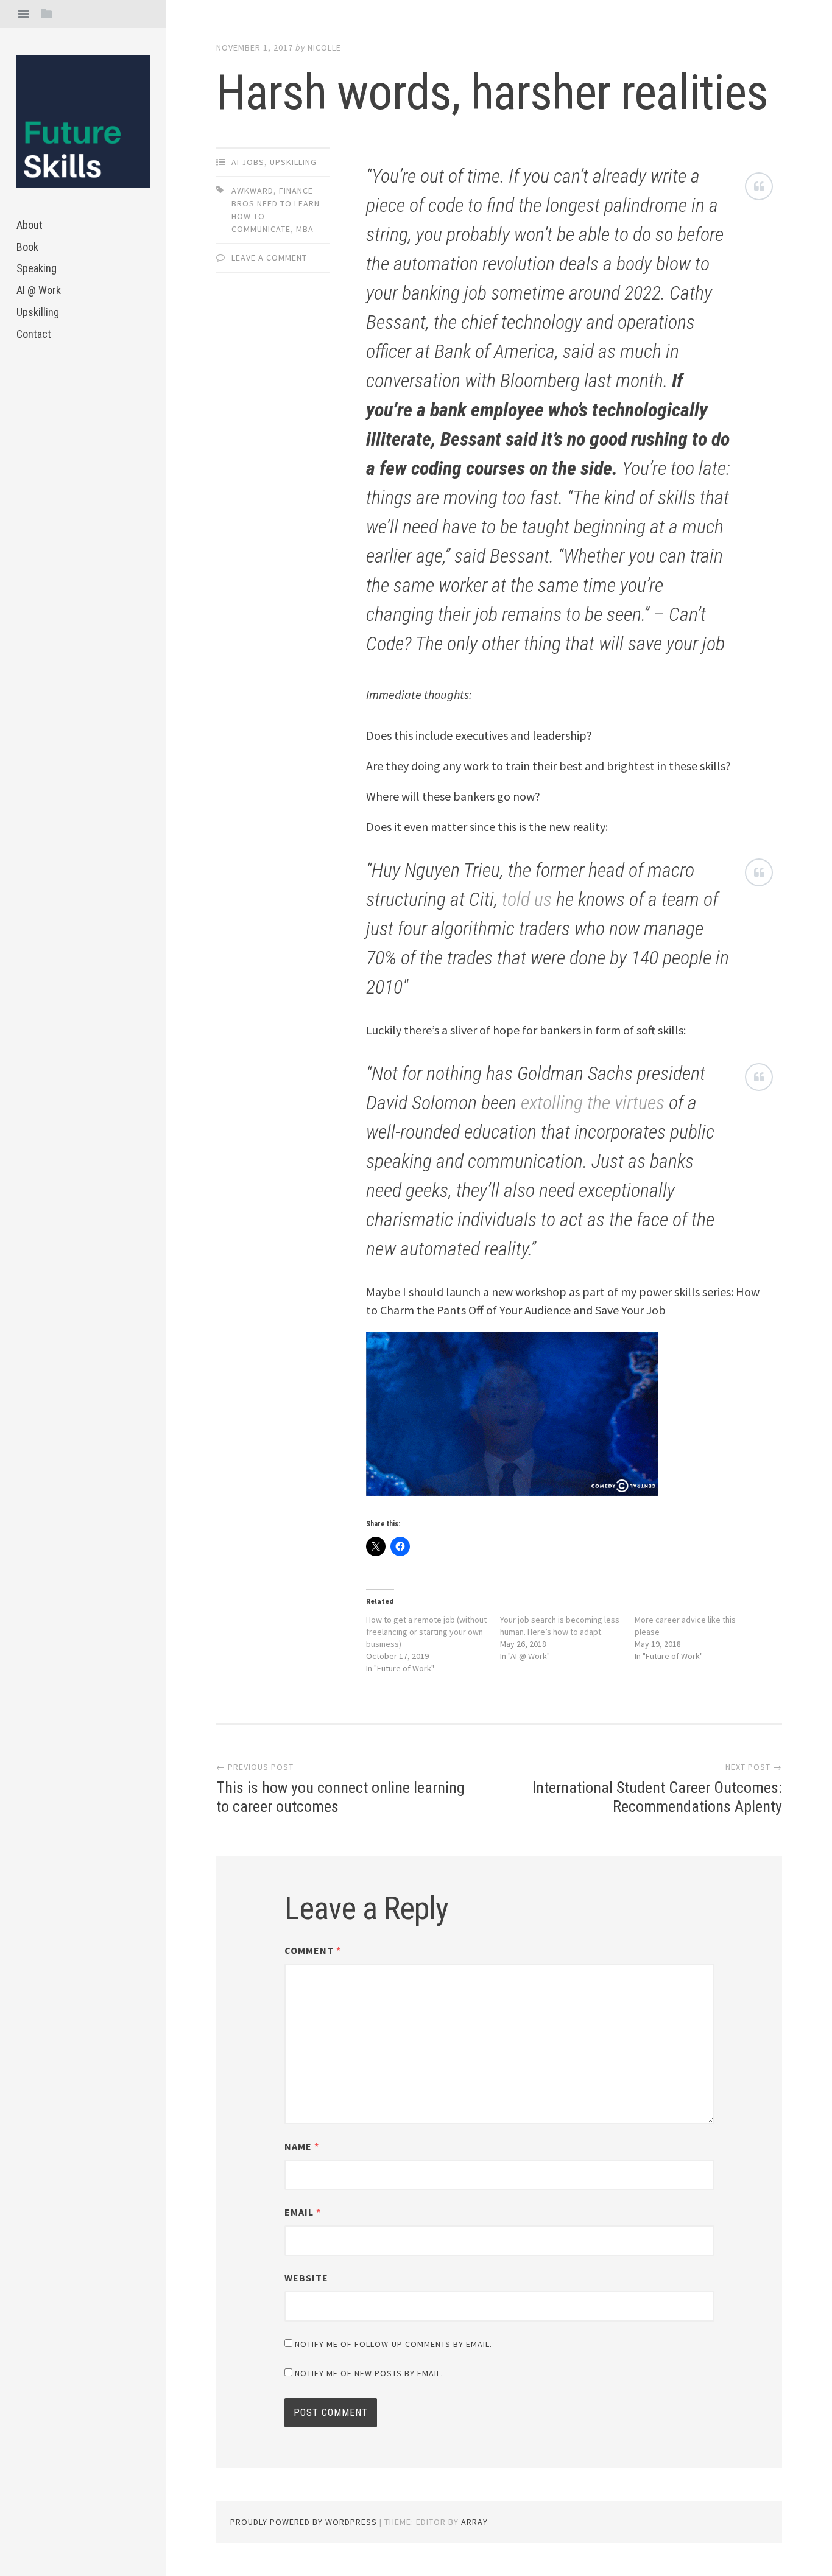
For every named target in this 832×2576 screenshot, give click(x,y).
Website (306, 2278)
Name (302, 2146)
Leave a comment (269, 258)
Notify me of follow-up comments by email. (393, 2344)
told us (529, 899)
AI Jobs (248, 162)
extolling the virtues (593, 1103)
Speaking (37, 268)
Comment (313, 1950)
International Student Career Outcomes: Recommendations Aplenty (657, 1797)
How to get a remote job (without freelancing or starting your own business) (426, 1632)
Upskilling (38, 312)
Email (303, 2212)
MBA (305, 229)
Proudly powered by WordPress (304, 2522)
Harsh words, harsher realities (492, 93)
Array (474, 2522)
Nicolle (324, 47)
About (30, 225)
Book (27, 247)
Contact (34, 334)
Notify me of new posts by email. (369, 2373)
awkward (252, 191)
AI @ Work (39, 290)
